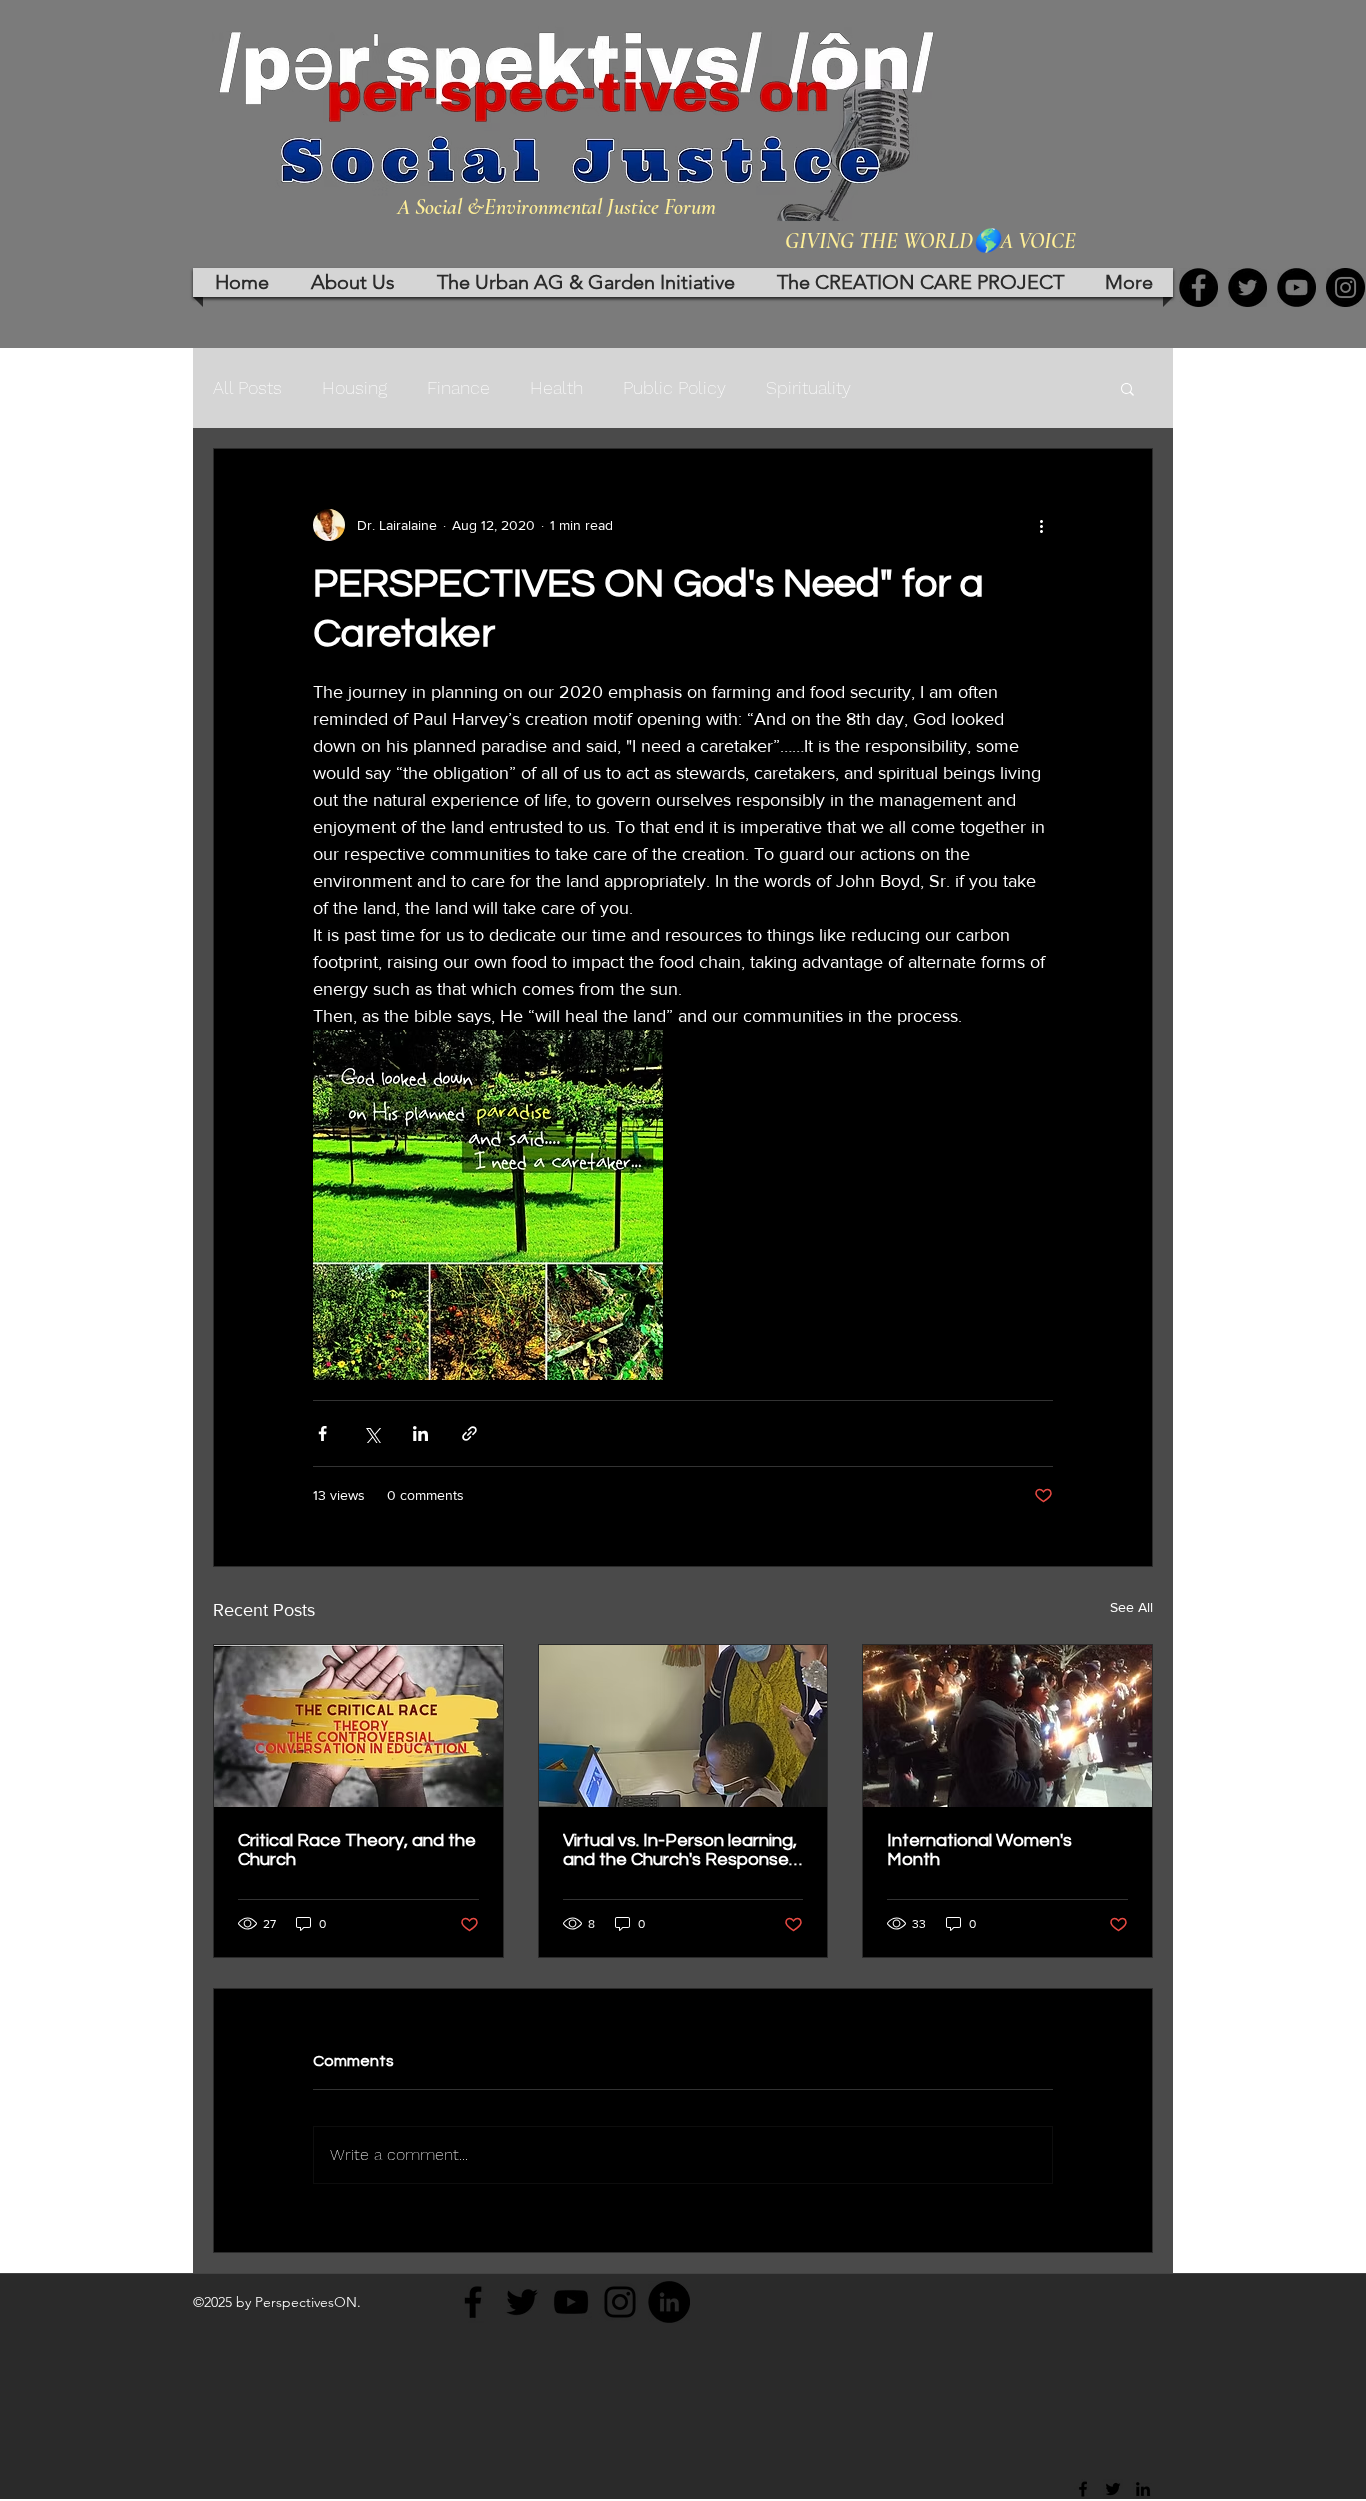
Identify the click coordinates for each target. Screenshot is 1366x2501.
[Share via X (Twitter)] (371, 1433)
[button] (1127, 388)
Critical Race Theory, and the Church (357, 1850)
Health (556, 387)
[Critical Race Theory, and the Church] (358, 1726)
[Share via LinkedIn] (420, 1433)
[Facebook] (1198, 287)
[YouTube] (1296, 287)
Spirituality (808, 387)
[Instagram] (1345, 287)
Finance (458, 387)
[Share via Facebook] (322, 1433)
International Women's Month (979, 1850)
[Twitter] (1247, 287)
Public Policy (674, 387)
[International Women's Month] (1007, 1726)
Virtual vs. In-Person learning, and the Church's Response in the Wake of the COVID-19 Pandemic (681, 1850)
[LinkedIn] (669, 2302)
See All (1131, 1607)
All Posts (247, 387)
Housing (354, 387)
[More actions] (1041, 525)
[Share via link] (469, 1433)
